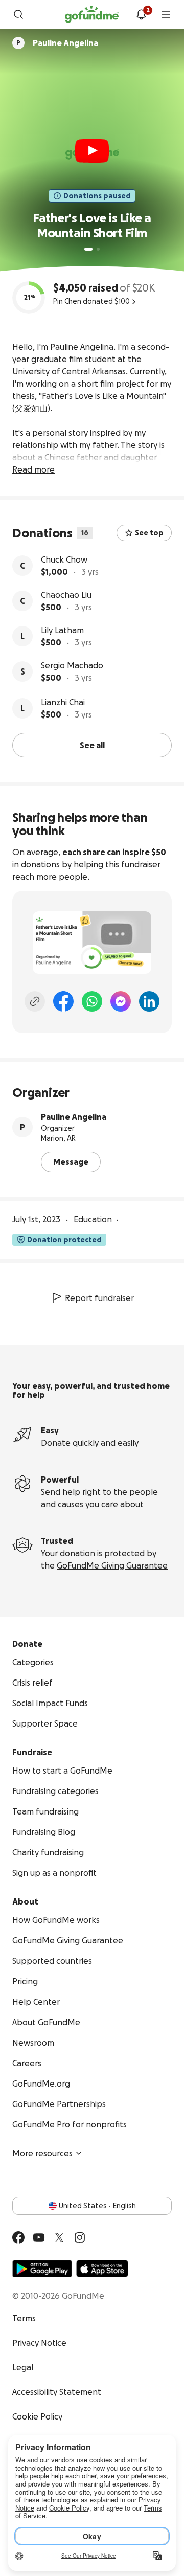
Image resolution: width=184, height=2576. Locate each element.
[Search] (18, 14)
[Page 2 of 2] (98, 249)
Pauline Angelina (74, 1117)
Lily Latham (62, 630)
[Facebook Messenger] (121, 1001)
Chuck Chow (64, 559)
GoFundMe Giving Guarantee (112, 1565)
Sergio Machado (72, 665)
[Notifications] (141, 14)
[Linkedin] (149, 1001)
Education (93, 1219)
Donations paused (97, 196)
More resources (42, 2153)
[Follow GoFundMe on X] (59, 2237)
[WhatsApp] (92, 1001)
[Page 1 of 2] (88, 249)
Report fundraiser (99, 1298)
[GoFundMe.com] (92, 14)
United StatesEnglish (97, 2206)
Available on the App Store (102, 2269)
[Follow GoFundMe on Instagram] (80, 2237)
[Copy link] (35, 1001)
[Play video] (92, 151)
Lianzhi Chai (63, 702)
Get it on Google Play (42, 2269)
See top (149, 533)
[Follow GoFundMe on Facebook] (18, 2237)
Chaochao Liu (66, 595)
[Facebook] (63, 1001)
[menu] (166, 14)
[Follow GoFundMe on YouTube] (39, 2237)
